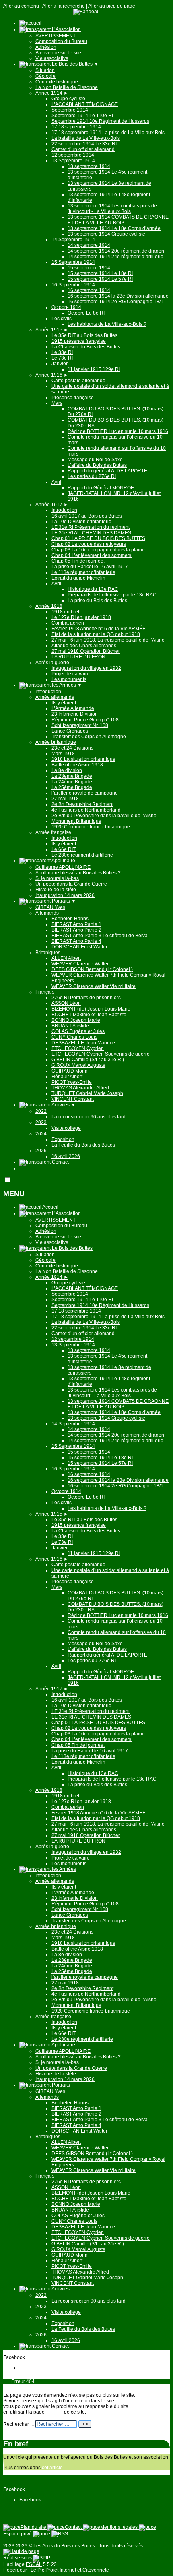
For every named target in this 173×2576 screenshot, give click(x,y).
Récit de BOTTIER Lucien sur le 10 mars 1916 (118, 431)
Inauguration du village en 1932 (86, 668)
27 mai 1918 (65, 799)
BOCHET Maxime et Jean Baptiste (89, 1015)
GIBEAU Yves (50, 907)
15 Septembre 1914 (73, 262)
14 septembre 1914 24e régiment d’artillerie (115, 257)
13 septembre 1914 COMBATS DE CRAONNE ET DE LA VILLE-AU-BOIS (118, 220)
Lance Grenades (70, 731)
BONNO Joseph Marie (76, 1020)
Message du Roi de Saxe (95, 460)
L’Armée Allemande (73, 708)
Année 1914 (52, 93)
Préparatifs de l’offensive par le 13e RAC (112, 595)
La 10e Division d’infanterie (81, 522)
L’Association (66, 29)
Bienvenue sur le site (58, 53)
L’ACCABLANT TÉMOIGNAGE (85, 104)
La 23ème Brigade (72, 776)
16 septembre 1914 (89, 290)
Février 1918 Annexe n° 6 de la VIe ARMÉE (99, 629)
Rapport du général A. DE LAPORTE (107, 471)
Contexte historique (57, 82)
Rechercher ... (19, 2424)
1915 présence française (79, 341)
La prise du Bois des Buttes (97, 601)
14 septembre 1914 (89, 245)
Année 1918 (49, 606)
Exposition (63, 1139)
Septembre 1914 (70, 110)
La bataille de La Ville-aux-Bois (86, 138)
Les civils (62, 319)
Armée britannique (56, 742)
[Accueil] (86, 12)
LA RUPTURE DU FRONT (80, 657)
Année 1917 (52, 505)
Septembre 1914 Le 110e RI (82, 116)
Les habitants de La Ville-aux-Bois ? (107, 324)
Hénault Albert (67, 1077)
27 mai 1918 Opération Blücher (86, 651)
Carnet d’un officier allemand (83, 149)
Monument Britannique (76, 821)
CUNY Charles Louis (74, 1037)
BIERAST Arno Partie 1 (76, 924)
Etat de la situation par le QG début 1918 (96, 634)
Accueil (50, 1207)
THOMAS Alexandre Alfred (80, 1088)
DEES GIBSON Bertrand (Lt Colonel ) (92, 969)
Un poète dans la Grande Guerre (71, 884)
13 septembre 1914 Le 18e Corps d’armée (114, 228)
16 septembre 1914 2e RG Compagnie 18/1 (115, 302)
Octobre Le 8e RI (86, 313)
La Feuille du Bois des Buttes (83, 1145)
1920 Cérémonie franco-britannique (91, 827)
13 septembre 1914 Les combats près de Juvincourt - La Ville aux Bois (112, 209)
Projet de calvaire (71, 674)
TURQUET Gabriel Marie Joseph (87, 1093)
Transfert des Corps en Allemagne (89, 737)
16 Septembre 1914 (73, 285)
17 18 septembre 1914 (76, 127)
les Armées (66, 685)
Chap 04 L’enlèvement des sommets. (92, 555)
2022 (41, 1111)
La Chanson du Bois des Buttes (86, 347)
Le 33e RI (62, 352)
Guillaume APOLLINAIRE (63, 867)
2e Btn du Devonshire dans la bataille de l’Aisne (104, 816)
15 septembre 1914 (89, 268)
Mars (57, 403)
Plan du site (34, 2527)
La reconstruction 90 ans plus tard (89, 1117)
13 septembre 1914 (89, 166)
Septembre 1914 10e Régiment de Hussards (100, 121)
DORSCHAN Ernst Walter (79, 947)
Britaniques (48, 953)
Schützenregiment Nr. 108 (80, 725)
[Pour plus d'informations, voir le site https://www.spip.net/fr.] (42, 2558)
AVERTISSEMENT (56, 36)
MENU (14, 1194)
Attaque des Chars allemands (84, 646)
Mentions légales (119, 2527)
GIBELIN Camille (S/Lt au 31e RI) (88, 1060)
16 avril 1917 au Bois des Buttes (87, 516)
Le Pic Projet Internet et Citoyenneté (70, 2570)
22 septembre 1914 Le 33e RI (84, 144)
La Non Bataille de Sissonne (67, 87)
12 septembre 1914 (73, 155)
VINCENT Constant (73, 1099)
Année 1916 (52, 375)
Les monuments (69, 679)
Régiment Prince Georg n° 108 (85, 720)
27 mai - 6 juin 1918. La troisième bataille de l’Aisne (108, 640)
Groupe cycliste (68, 99)
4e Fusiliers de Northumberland (86, 810)
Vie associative (52, 58)
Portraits (63, 901)
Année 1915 (52, 330)
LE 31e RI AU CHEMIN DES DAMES (91, 533)
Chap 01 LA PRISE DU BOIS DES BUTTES (98, 538)
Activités (63, 1105)
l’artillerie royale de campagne (85, 793)
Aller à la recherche (64, 6)
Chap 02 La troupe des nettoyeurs (89, 544)
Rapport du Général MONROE (101, 488)
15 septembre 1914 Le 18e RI (100, 273)
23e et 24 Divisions (72, 748)
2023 (41, 1122)
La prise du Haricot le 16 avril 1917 (90, 567)
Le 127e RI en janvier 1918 (81, 617)
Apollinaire (63, 861)
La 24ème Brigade (72, 782)
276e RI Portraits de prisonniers (86, 998)
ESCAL (34, 2564)
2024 (41, 1134)
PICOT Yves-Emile (72, 1082)
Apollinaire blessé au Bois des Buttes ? (78, 873)
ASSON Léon (66, 1003)
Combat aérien (68, 623)
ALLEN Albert (66, 958)
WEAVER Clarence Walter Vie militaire (94, 986)
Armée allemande (55, 697)
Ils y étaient (64, 703)
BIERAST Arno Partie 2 (76, 930)
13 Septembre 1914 (73, 161)
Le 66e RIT (64, 849)
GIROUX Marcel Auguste (78, 1065)
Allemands (47, 913)
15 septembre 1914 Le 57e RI (100, 279)
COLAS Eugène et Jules (78, 1031)
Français (45, 992)
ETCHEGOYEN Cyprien (78, 1048)
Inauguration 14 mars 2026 (65, 895)
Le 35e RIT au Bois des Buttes (84, 335)
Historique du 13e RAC (93, 589)
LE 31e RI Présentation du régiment (91, 527)
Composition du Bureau (61, 41)
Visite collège (66, 1128)
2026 (41, 1151)
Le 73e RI (62, 358)
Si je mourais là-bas (57, 878)
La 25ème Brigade (72, 787)
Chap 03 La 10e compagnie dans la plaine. (99, 550)
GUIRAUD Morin (70, 1071)
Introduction (64, 510)
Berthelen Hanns (70, 919)
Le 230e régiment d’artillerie (82, 855)
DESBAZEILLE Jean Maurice (83, 1043)
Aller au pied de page (112, 6)
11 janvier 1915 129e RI (94, 369)
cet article (52, 2468)
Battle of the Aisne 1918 (77, 765)
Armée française (53, 832)
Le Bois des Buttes (75, 64)
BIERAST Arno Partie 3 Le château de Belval (100, 936)
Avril (56, 482)
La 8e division (67, 770)
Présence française (73, 398)
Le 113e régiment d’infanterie (83, 572)
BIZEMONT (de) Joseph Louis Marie (91, 1009)
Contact (60, 1162)
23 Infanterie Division (75, 714)
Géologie (45, 76)
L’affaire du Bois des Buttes (97, 465)
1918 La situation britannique (83, 759)
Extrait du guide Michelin (78, 578)
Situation (45, 70)
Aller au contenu (21, 6)
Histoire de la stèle (56, 890)
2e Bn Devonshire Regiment (82, 804)
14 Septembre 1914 (73, 240)
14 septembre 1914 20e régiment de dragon (116, 251)
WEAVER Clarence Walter (80, 964)
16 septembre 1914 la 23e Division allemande (118, 296)
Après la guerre (52, 663)
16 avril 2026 (66, 1156)
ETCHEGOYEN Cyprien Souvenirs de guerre (101, 1054)
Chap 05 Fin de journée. (78, 561)
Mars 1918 (63, 754)
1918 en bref (65, 612)
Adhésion (46, 47)
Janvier (60, 364)
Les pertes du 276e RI (92, 476)
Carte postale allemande (78, 381)
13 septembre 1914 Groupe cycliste (106, 234)
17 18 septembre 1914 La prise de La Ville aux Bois (108, 133)
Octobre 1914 (66, 307)
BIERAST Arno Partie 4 (76, 941)
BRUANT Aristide (70, 1026)
